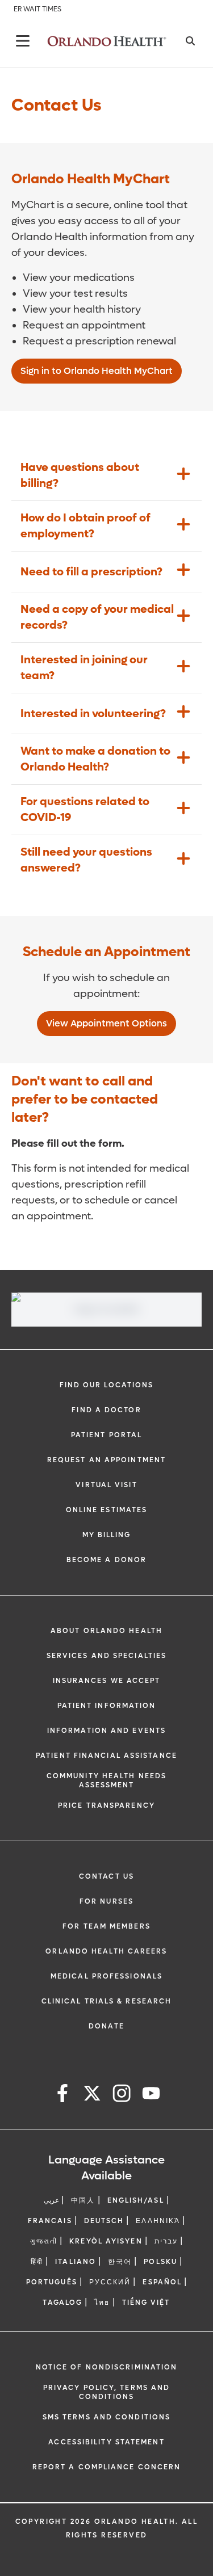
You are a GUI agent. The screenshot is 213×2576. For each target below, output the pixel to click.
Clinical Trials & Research (107, 2001)
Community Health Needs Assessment (106, 1781)
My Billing (107, 1535)
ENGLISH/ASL (136, 2200)
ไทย (102, 2303)
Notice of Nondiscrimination (107, 2367)
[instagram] (122, 2095)
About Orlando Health (106, 1631)
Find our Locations (107, 1385)
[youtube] (151, 2095)
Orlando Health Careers (106, 1951)
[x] (92, 2095)
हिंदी (37, 2262)
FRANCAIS (50, 2221)
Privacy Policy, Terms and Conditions (107, 2392)
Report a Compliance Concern (107, 2467)
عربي (51, 2200)
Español (162, 2282)
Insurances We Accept (107, 1681)
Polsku (160, 2262)
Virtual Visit (106, 1485)
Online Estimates (107, 1510)
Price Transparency (106, 1805)
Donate (106, 2026)
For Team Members (106, 1926)
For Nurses (106, 1901)
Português (52, 2282)
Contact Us (106, 1876)
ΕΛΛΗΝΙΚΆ (158, 2221)
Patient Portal (106, 1435)
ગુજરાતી (44, 2241)
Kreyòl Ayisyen (106, 2241)
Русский (110, 2282)
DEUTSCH (104, 2221)
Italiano (76, 2262)
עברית (166, 2241)
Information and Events (106, 1731)
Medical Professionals (106, 1976)
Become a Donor (106, 1560)
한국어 (120, 2262)
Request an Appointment (106, 1460)
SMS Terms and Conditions (106, 2417)
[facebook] (62, 2095)
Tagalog (62, 2303)
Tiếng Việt (146, 2303)
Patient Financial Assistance (106, 1756)
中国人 (83, 2200)
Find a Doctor (106, 1410)
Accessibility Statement (106, 2442)
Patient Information (107, 1706)
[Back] (23, 41)
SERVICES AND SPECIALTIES (106, 1656)
